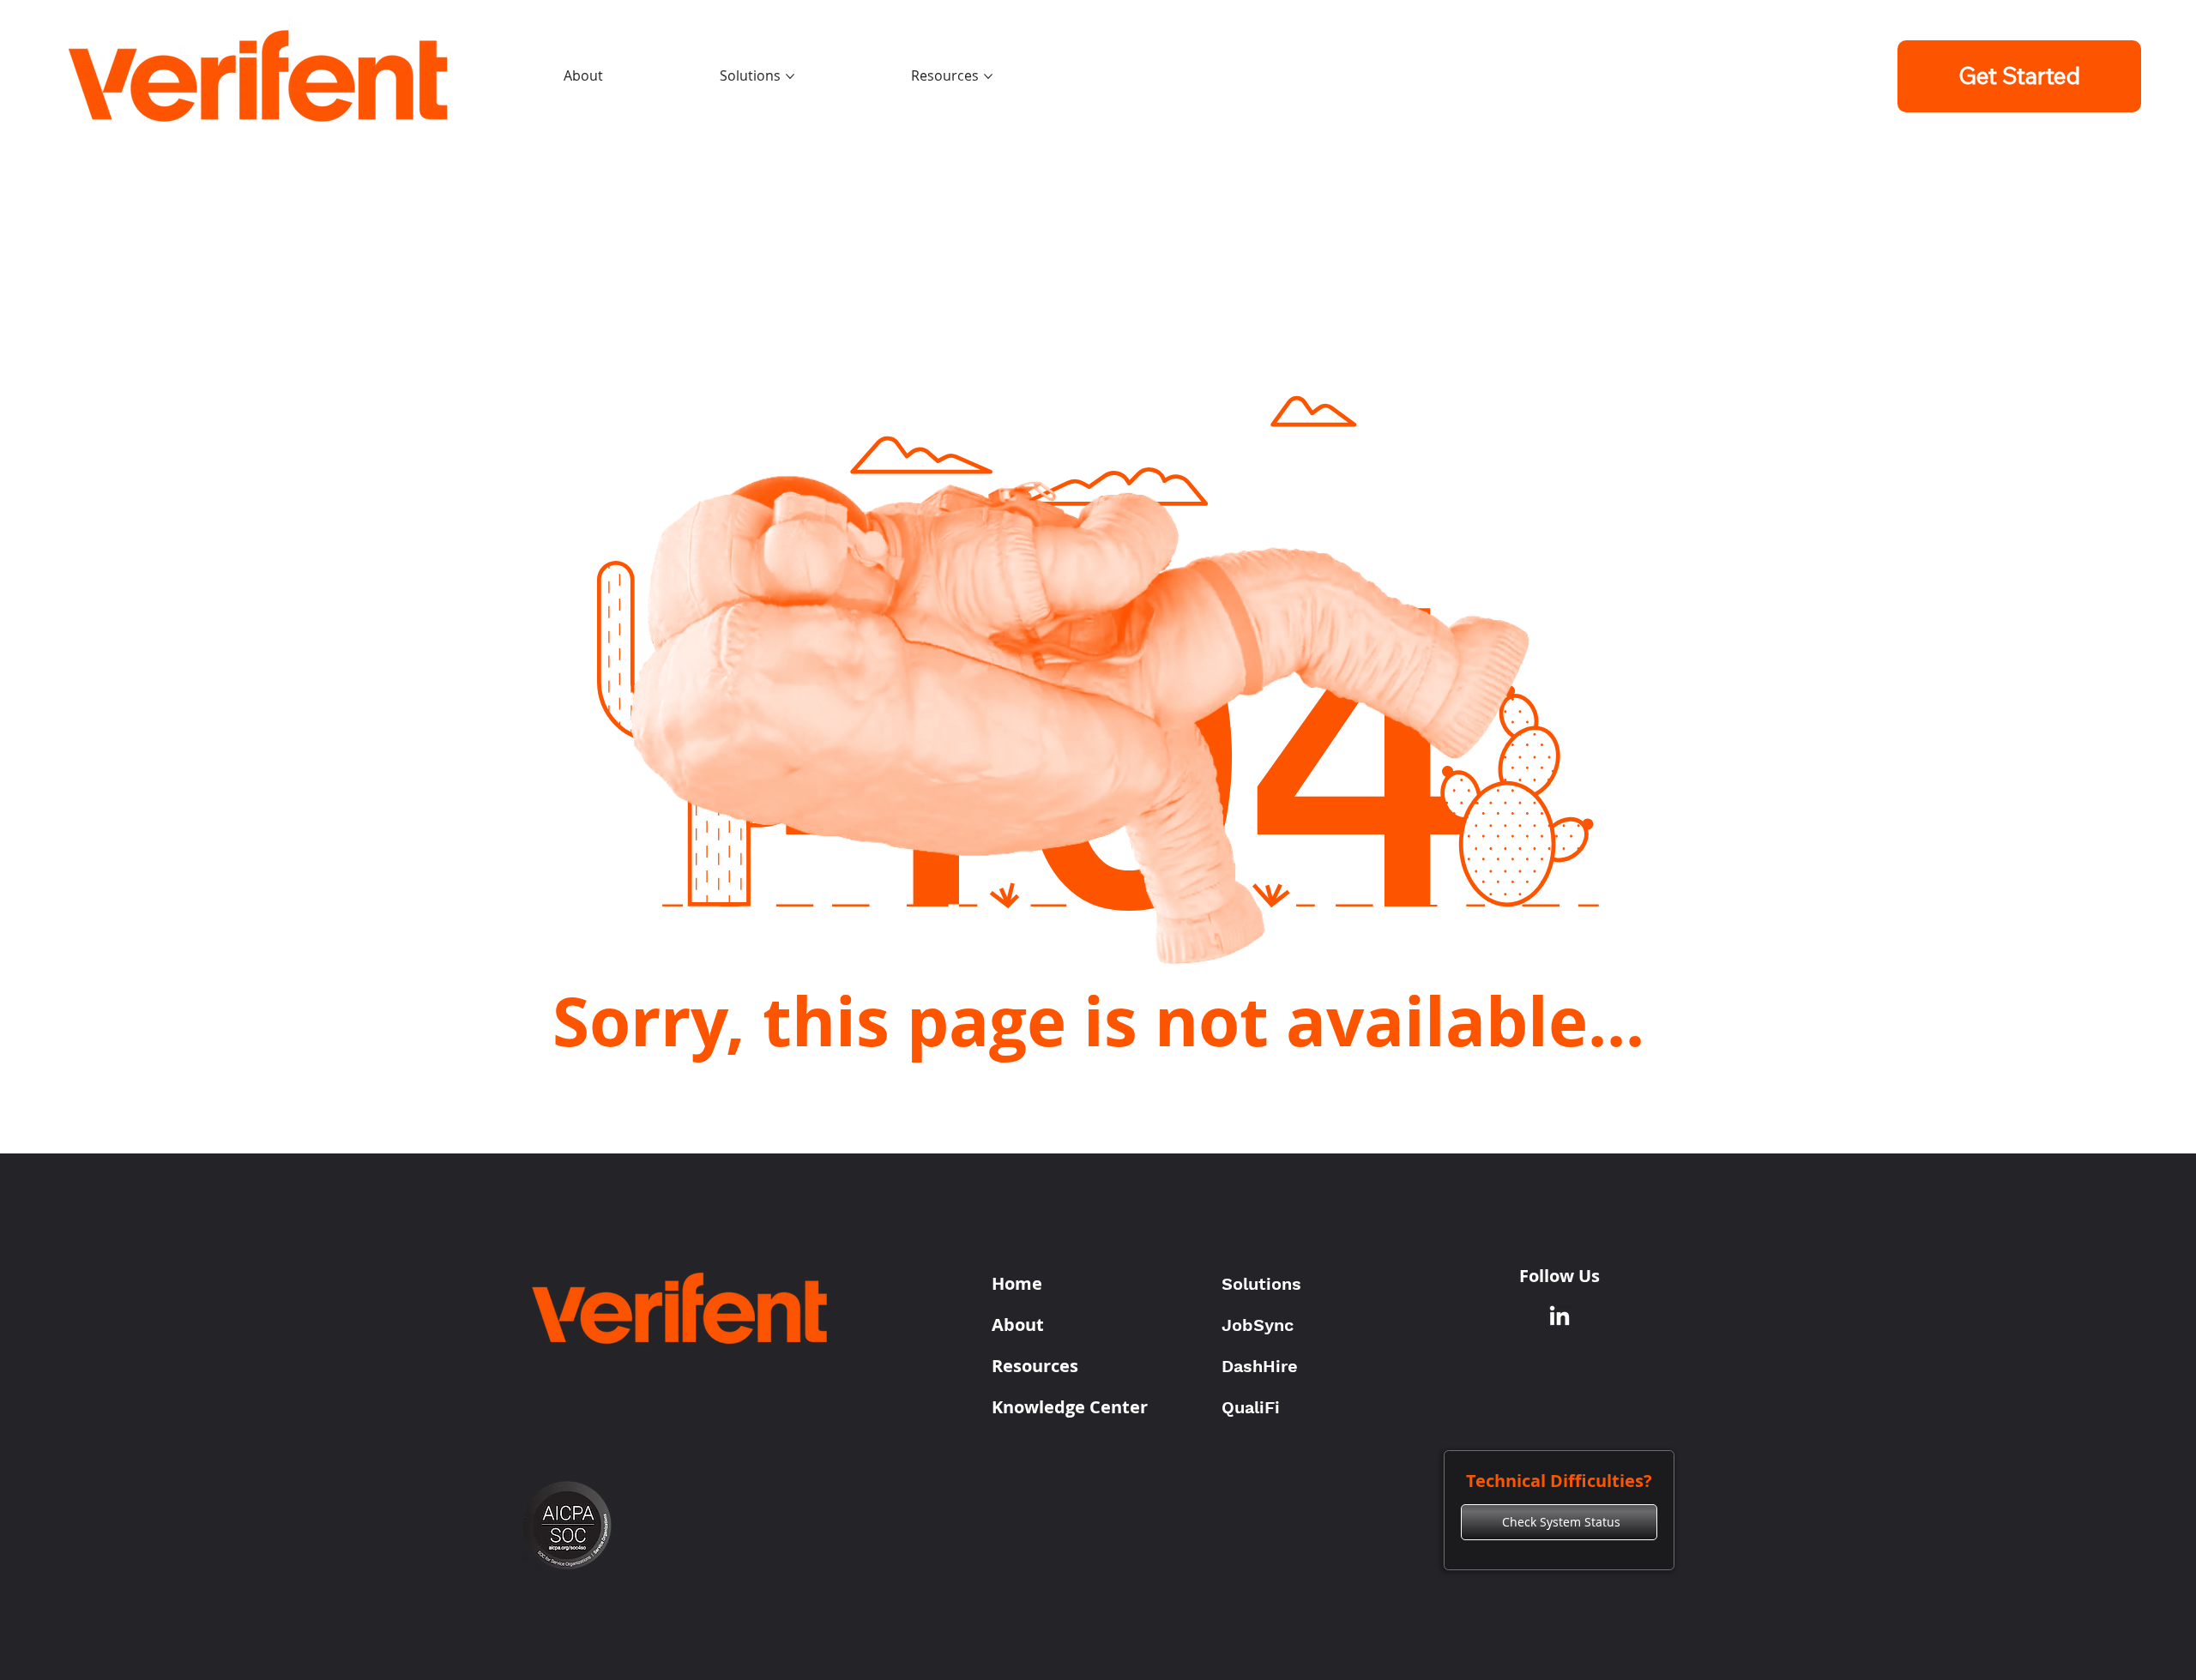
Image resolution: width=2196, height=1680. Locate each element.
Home (1017, 1283)
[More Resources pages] (988, 76)
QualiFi (1251, 1407)
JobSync (1258, 1325)
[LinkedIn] (1560, 1317)
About (1018, 1325)
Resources (1035, 1366)
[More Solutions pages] (790, 76)
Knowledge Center (1070, 1407)
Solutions (1261, 1284)
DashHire (1260, 1366)
